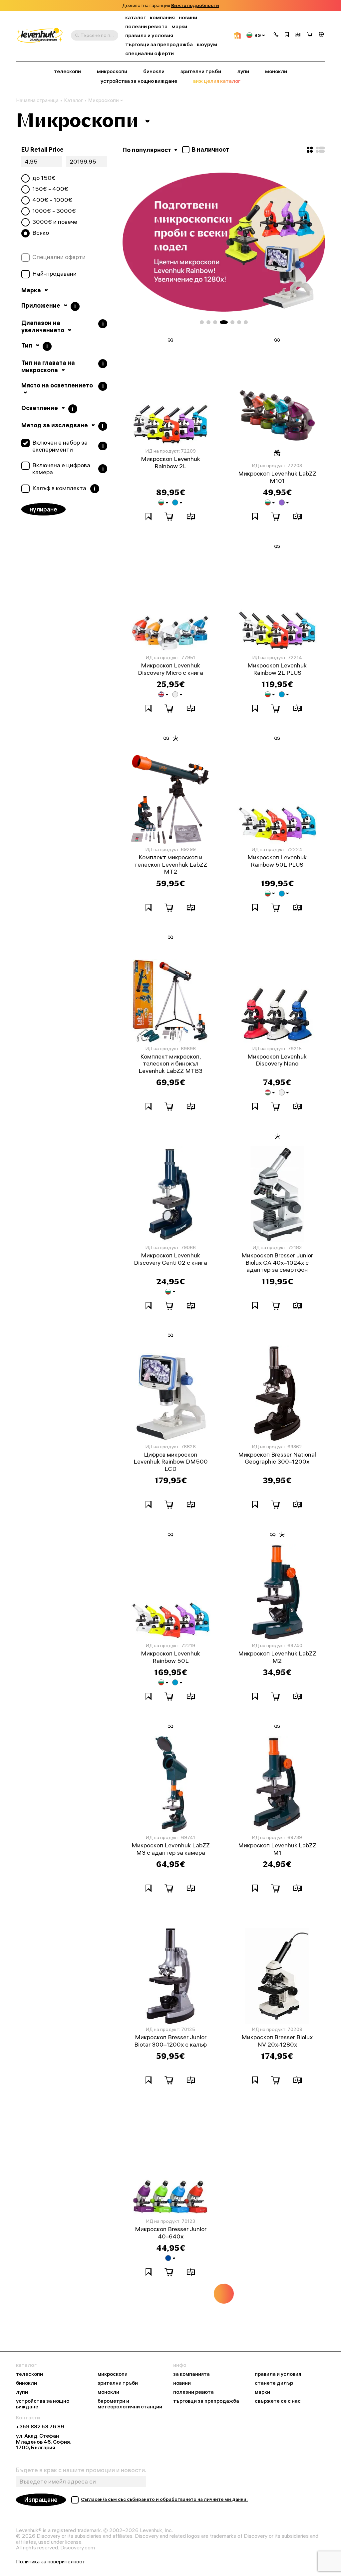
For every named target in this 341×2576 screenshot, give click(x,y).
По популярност (148, 150)
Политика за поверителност (51, 2562)
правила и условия (149, 35)
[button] (276, 35)
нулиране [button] (43, 509)
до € (44, 178)
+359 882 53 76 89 (40, 2427)
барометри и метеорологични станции (130, 2404)
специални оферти (150, 53)
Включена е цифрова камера (61, 469)
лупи (243, 72)
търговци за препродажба (159, 44)
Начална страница (37, 100)
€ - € (50, 189)
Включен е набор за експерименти (60, 446)
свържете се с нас (278, 2401)
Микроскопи (104, 100)
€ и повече (55, 222)
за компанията (191, 2374)
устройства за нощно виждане (139, 81)
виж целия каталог (217, 81)
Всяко (41, 233)
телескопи (67, 72)
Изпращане (41, 2500)
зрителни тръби (201, 72)
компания (162, 17)
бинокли (154, 72)
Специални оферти (59, 257)
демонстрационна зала (191, 5)
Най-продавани (54, 274)
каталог (136, 17)
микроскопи (112, 72)
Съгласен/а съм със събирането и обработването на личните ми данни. (164, 2499)
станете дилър (274, 2383)
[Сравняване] (298, 35)
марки (179, 26)
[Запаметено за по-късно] (287, 35)
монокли (276, 72)
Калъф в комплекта (59, 488)
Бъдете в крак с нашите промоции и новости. (81, 2470)
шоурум (207, 44)
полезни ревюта (146, 26)
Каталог (73, 100)
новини (188, 17)
